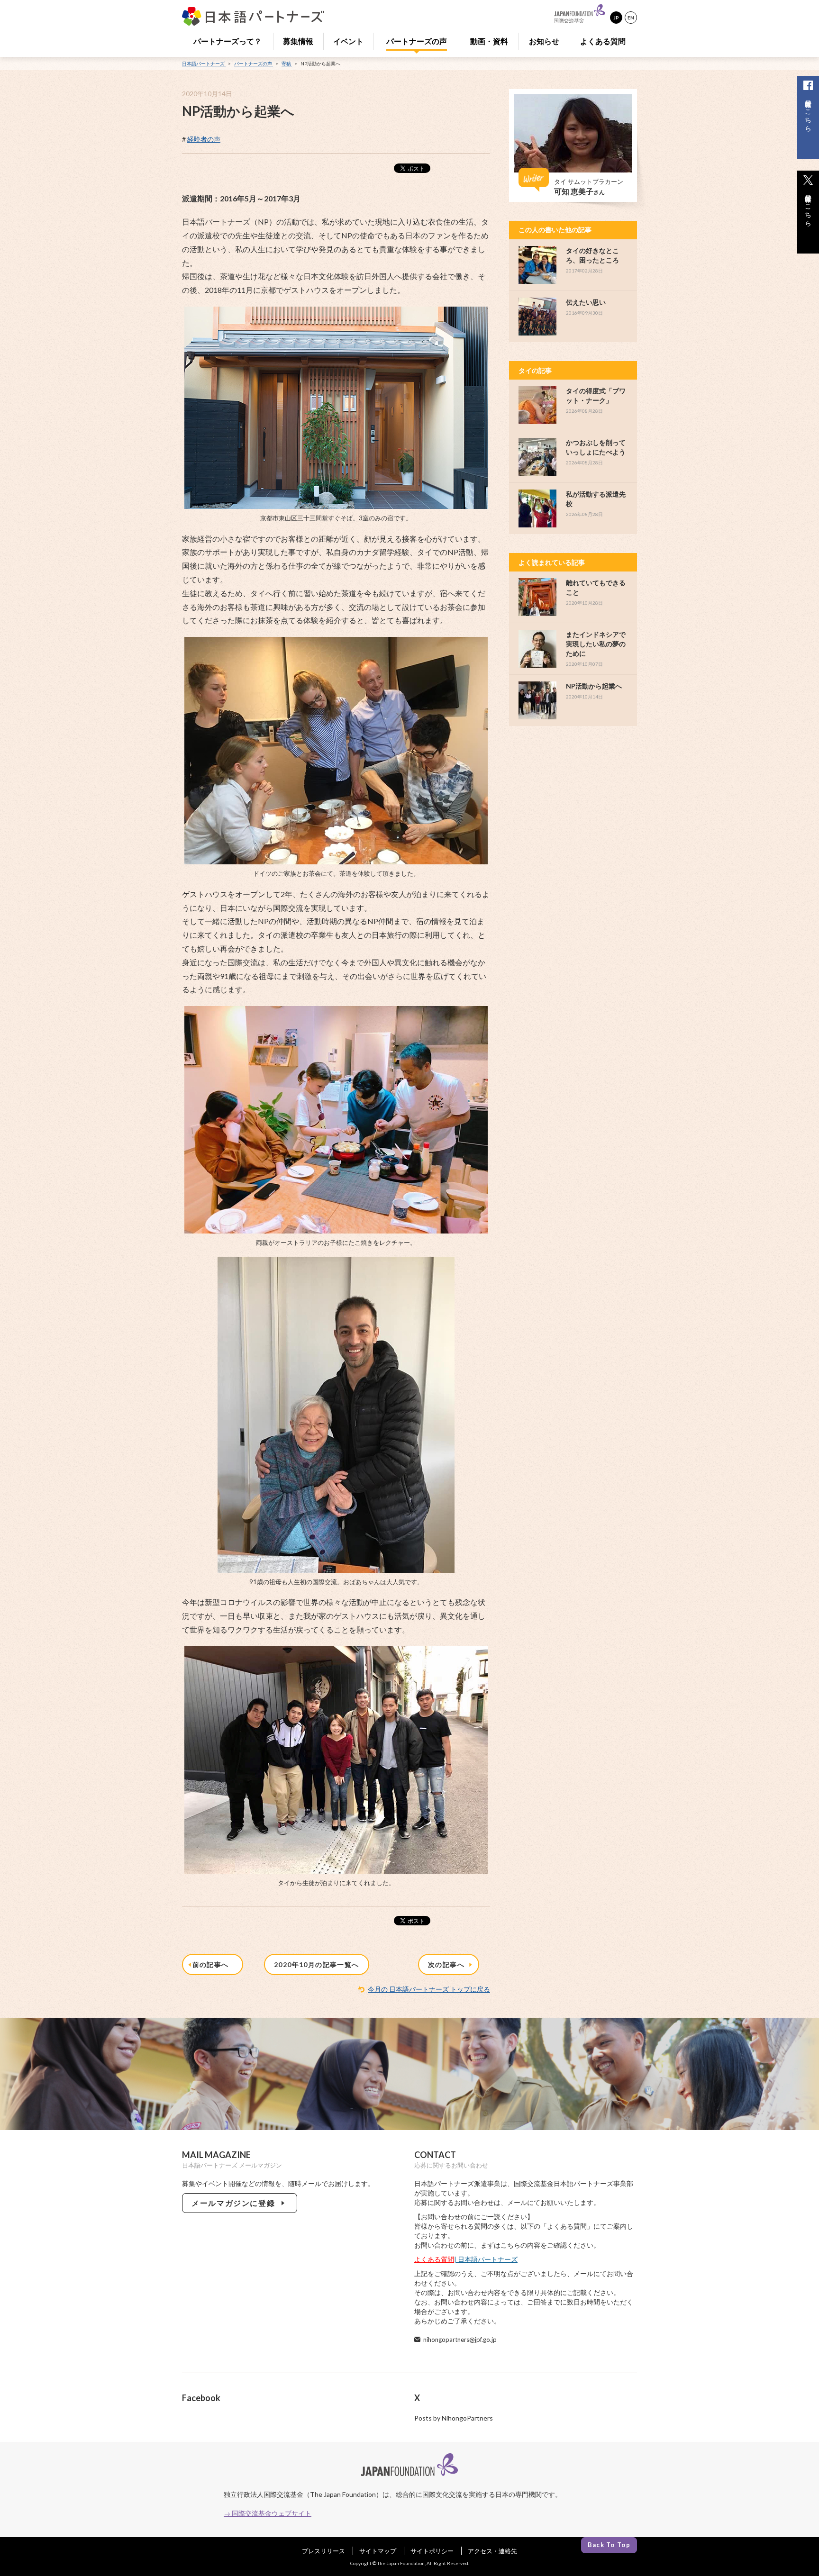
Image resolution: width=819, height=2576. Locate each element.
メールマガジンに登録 (235, 2203)
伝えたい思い (586, 302)
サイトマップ (378, 2551)
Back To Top (609, 2545)
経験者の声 (204, 139)
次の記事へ (448, 1964)
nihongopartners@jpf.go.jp (460, 2340)
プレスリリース (323, 2551)
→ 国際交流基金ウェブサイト (268, 2513)
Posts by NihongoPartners (454, 2418)
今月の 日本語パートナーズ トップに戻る (429, 1989)
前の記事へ (213, 1964)
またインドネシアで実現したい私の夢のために (596, 644)
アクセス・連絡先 (492, 2551)
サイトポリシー (432, 2551)
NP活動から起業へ (594, 686)
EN (631, 18)
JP (616, 18)
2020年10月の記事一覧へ (317, 1964)
